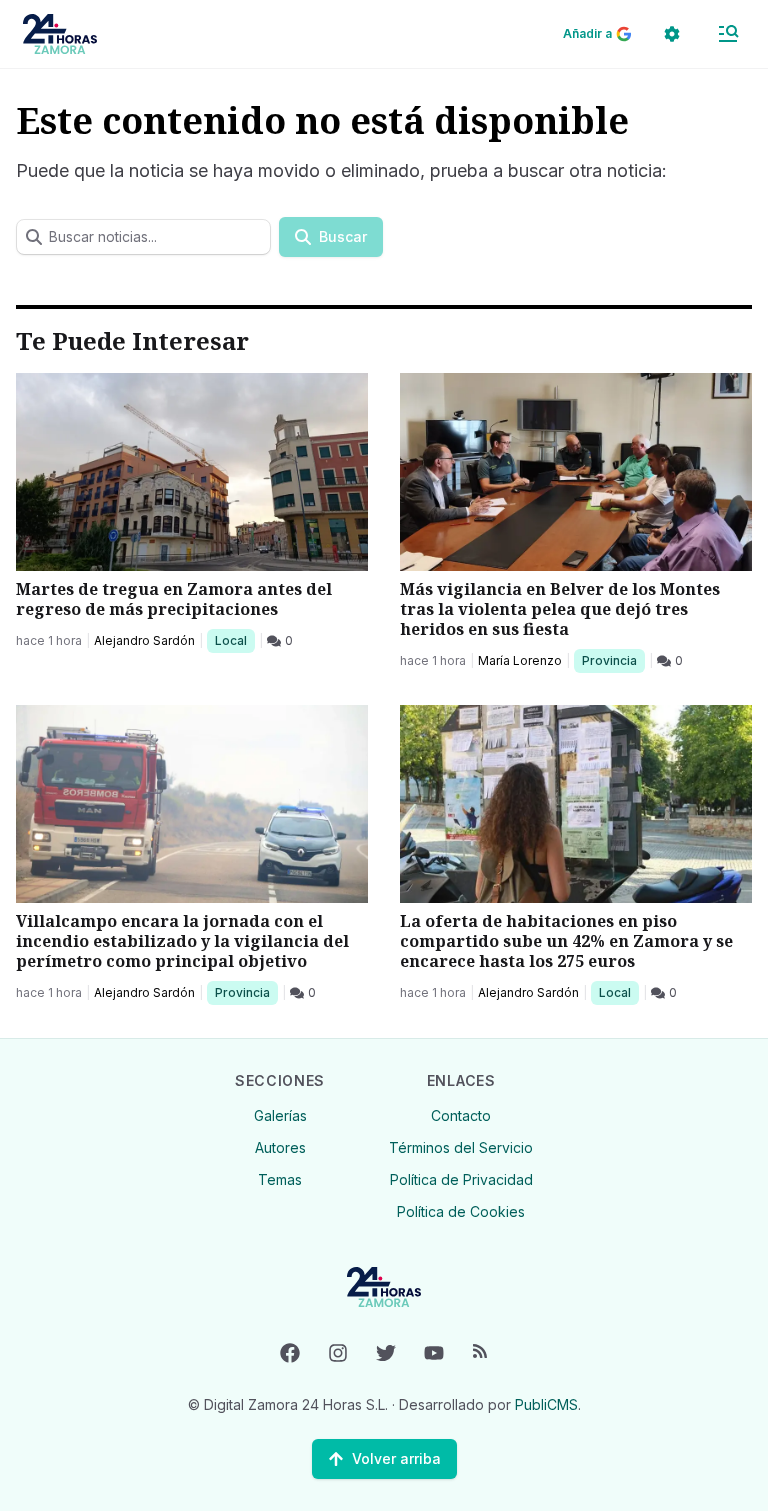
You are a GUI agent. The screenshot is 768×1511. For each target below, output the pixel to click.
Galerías (280, 1115)
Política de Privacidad (461, 1179)
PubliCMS (546, 1404)
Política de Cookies (461, 1211)
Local (234, 640)
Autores (280, 1147)
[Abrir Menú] (728, 34)
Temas (280, 1179)
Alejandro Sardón (144, 640)
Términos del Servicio (461, 1147)
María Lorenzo (520, 660)
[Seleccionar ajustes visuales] (672, 34)
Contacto (461, 1115)
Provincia (612, 660)
